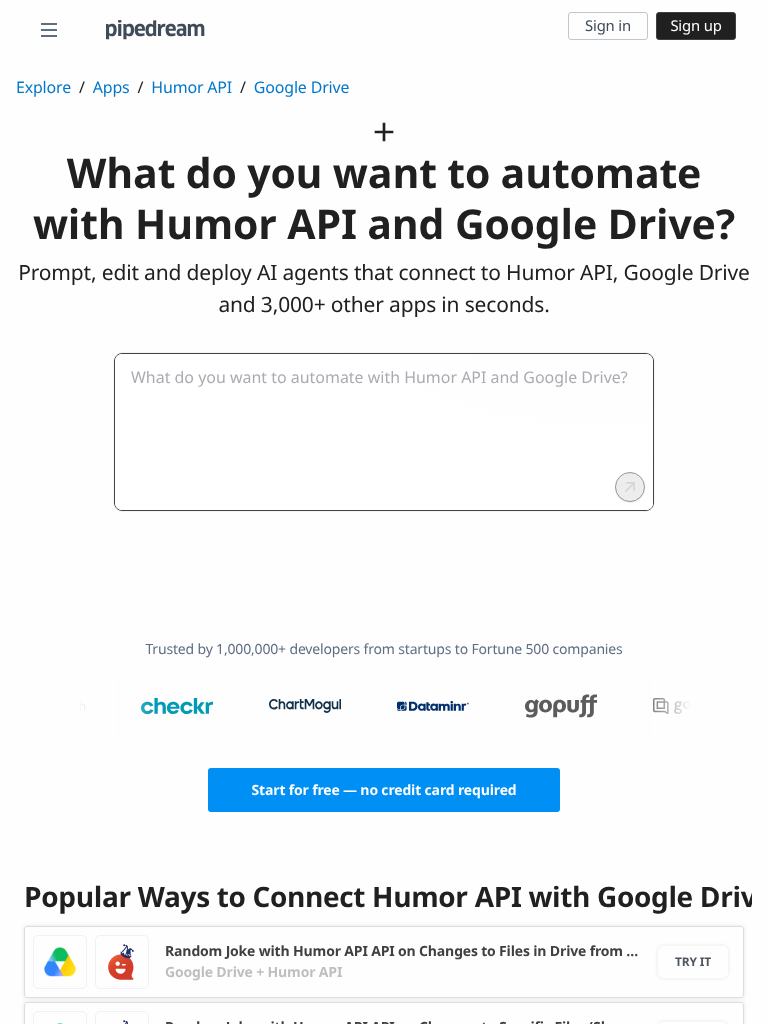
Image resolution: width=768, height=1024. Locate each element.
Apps (111, 87)
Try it (693, 961)
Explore (43, 87)
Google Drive (301, 87)
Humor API (191, 87)
